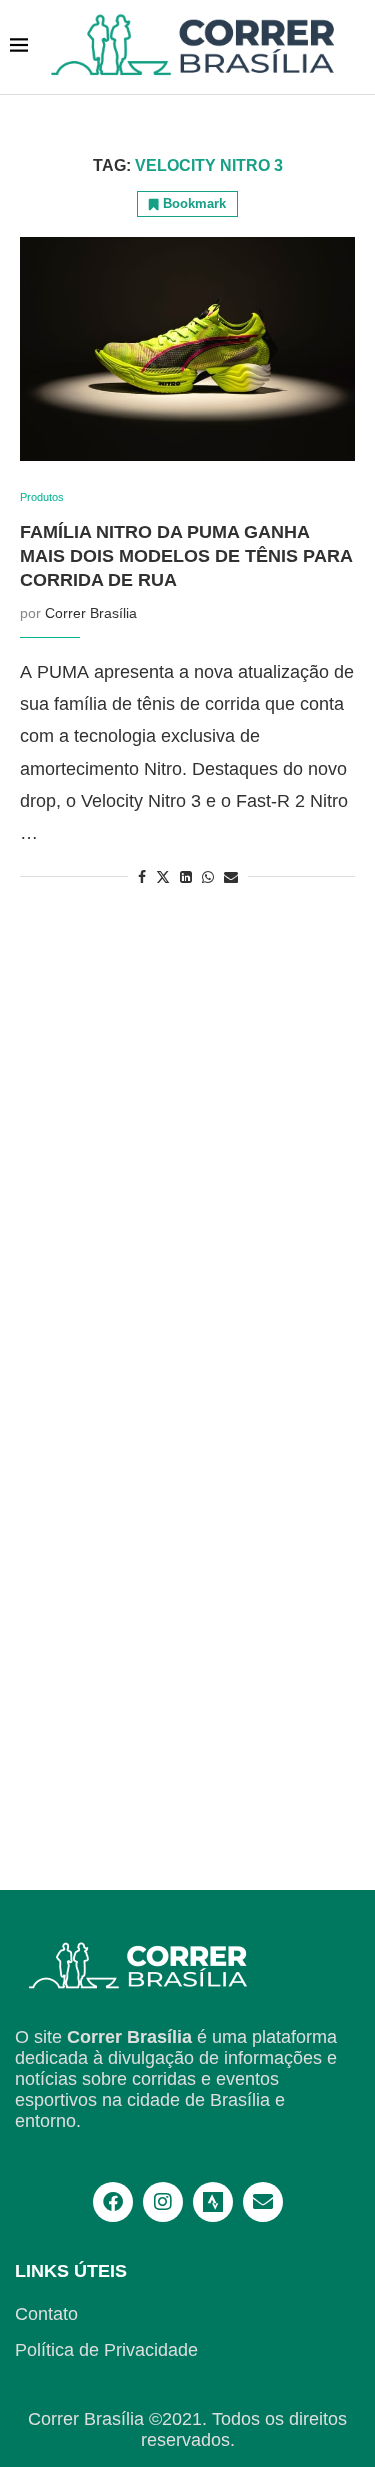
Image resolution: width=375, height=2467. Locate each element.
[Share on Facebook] (142, 877)
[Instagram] (163, 2202)
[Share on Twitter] (163, 876)
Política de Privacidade (106, 2350)
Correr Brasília (91, 613)
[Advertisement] (187, 1611)
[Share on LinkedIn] (186, 877)
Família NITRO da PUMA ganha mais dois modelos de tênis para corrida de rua (186, 556)
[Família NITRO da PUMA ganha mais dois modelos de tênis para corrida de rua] (187, 348)
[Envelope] (263, 2202)
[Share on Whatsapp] (208, 877)
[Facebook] (113, 2202)
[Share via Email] (231, 877)
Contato (46, 2314)
